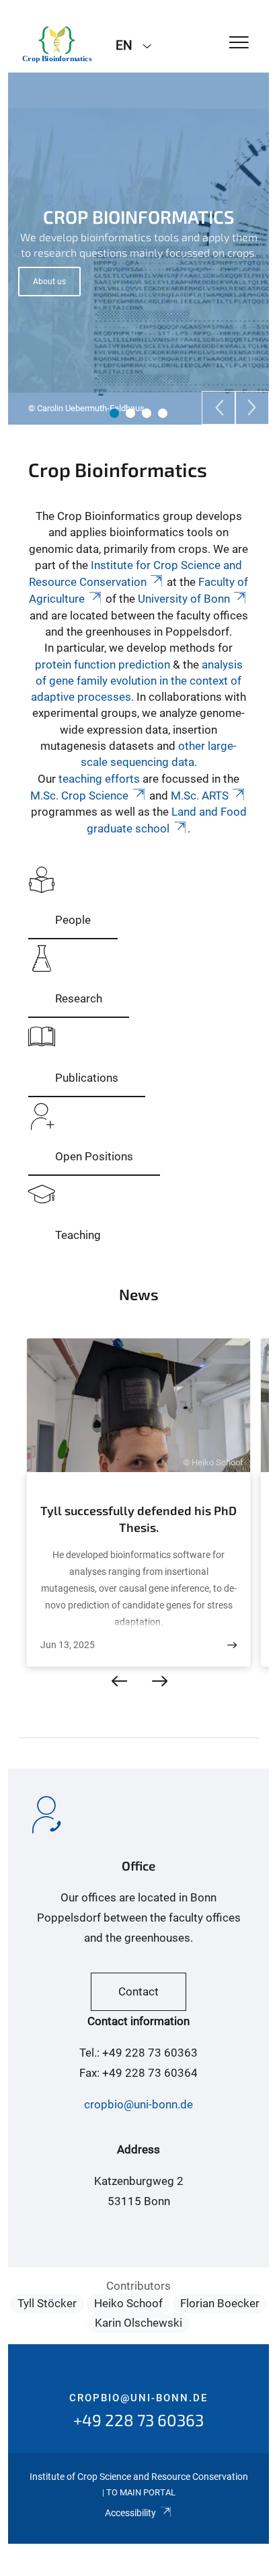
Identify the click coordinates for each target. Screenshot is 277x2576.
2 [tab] (130, 413)
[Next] (252, 408)
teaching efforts (99, 779)
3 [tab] (147, 413)
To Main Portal (141, 2492)
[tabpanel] (138, 249)
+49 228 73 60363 (138, 2420)
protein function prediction (103, 664)
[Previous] (219, 408)
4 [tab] (163, 413)
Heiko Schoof (128, 2303)
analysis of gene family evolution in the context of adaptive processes (137, 681)
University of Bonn (184, 599)
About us (49, 282)
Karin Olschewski (138, 2323)
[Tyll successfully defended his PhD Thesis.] (232, 1645)
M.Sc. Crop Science (79, 796)
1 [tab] (114, 413)
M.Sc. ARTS (200, 796)
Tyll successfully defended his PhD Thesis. (138, 1519)
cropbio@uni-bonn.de (138, 2104)
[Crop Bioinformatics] (57, 44)
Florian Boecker (220, 2303)
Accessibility (130, 2513)
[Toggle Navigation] (239, 43)
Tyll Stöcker (47, 2303)
